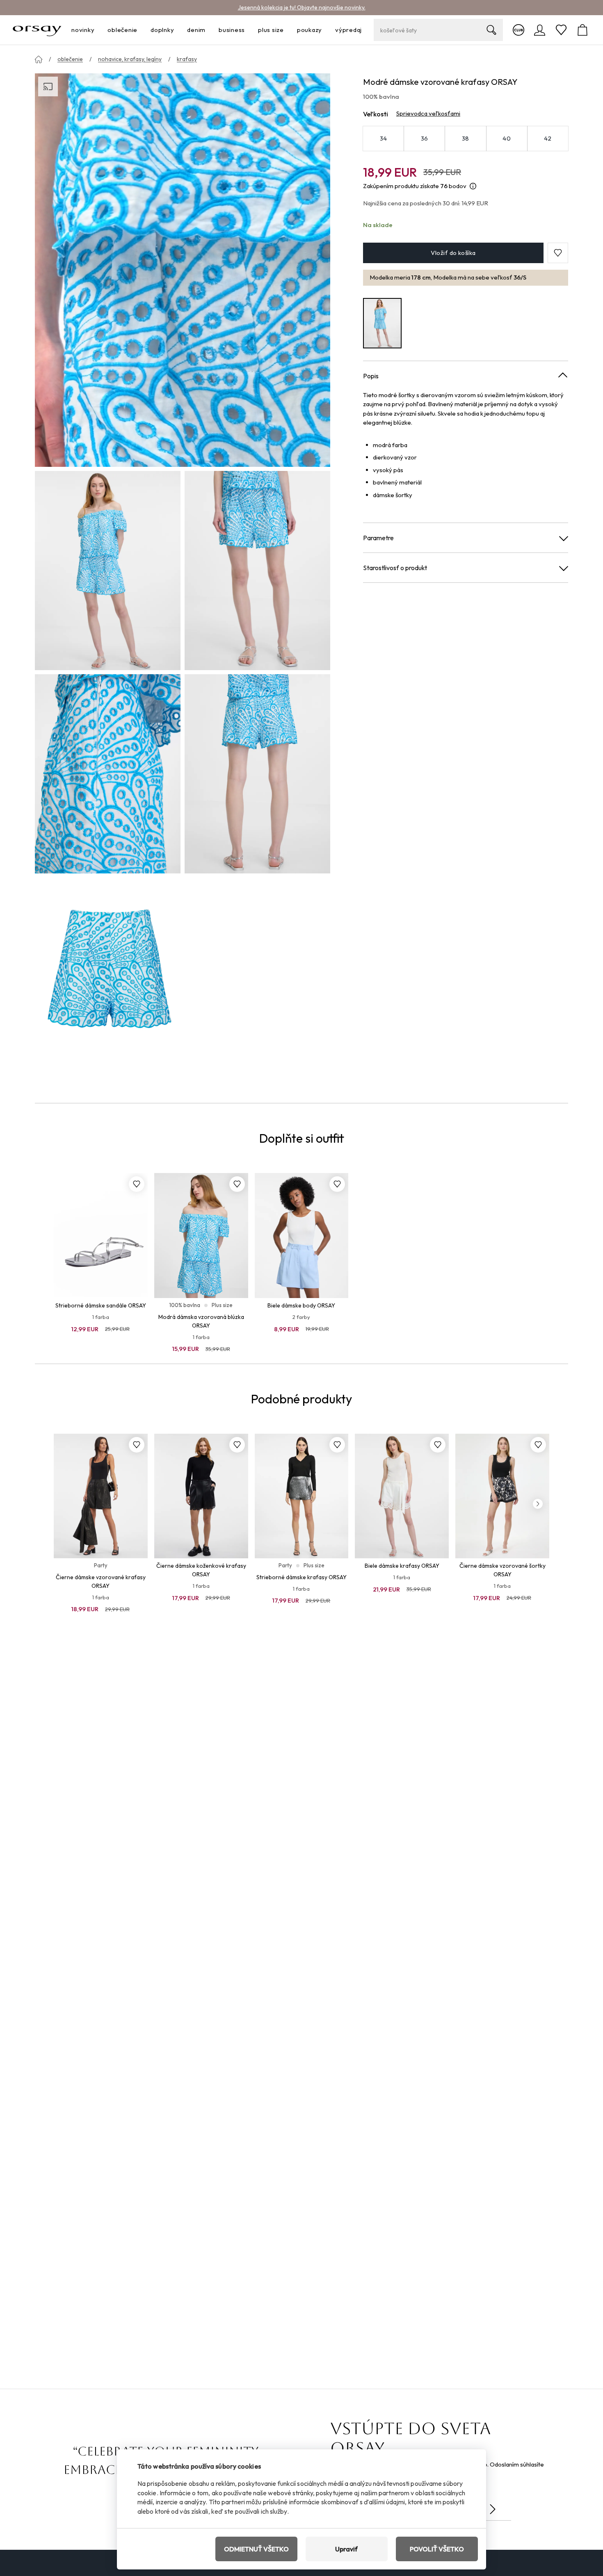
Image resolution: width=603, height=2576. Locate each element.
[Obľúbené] (561, 30)
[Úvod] (39, 59)
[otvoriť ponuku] (97, 30)
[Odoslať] (493, 2509)
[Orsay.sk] (37, 30)
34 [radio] (384, 138)
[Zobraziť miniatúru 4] (257, 774)
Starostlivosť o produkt (395, 568)
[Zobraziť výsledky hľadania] (491, 30)
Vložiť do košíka (453, 253)
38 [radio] (466, 138)
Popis (371, 376)
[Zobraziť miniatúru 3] (108, 774)
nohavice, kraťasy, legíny (130, 59)
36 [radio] (425, 138)
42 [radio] (548, 138)
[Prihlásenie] (540, 30)
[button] (558, 253)
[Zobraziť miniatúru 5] (108, 977)
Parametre (378, 538)
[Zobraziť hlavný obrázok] (183, 270)
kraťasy (187, 59)
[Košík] (582, 30)
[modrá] (382, 323)
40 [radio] (507, 138)
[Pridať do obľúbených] (137, 1184)
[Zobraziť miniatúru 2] (257, 571)
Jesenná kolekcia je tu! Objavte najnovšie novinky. (302, 7)
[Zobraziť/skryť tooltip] (473, 186)
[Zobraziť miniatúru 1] (108, 571)
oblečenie (70, 59)
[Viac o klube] (518, 30)
